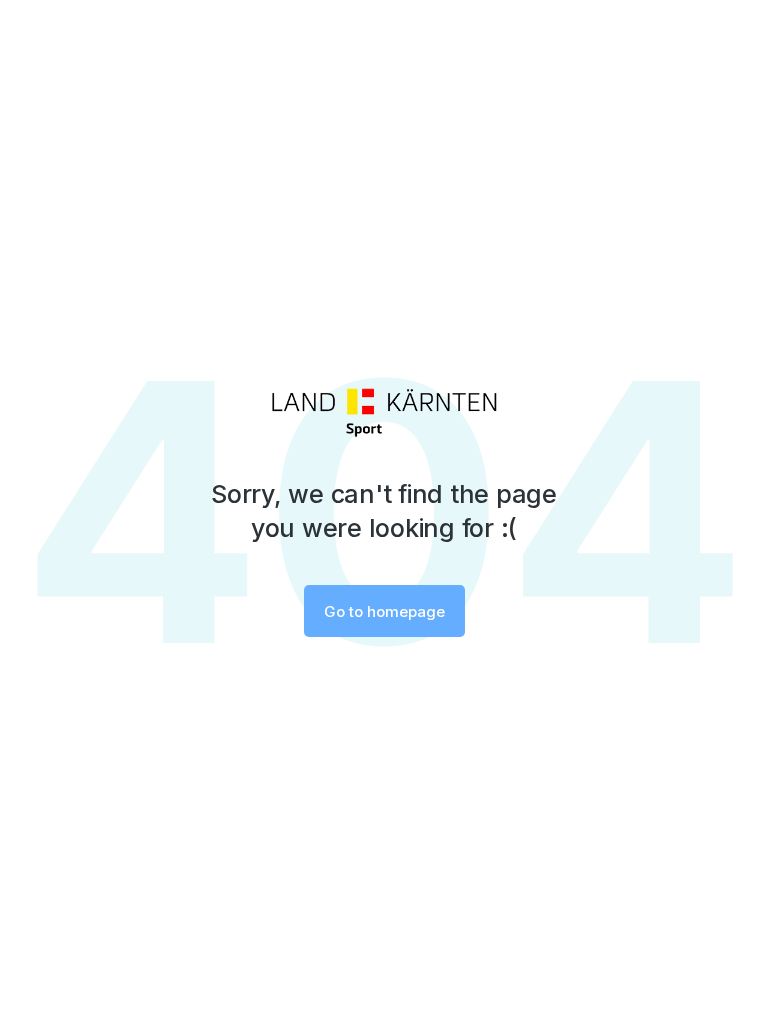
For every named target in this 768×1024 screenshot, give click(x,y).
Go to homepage (384, 611)
